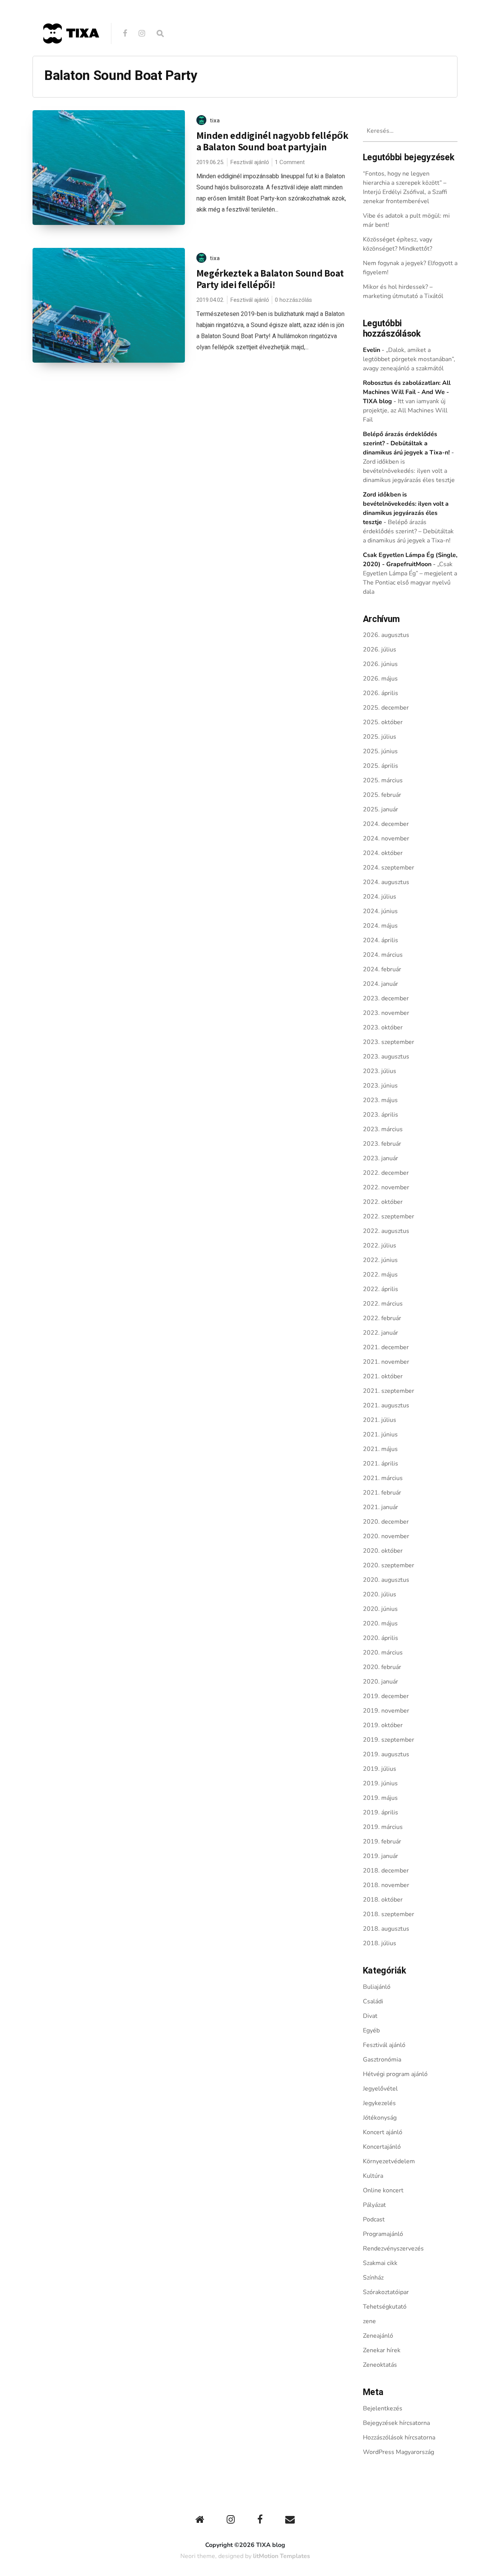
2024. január (381, 984)
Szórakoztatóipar (386, 2292)
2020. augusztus (386, 1580)
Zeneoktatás (380, 2365)
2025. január (381, 809)
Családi (373, 2001)
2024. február (382, 969)
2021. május (380, 1449)
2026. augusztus (386, 635)
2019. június (380, 1783)
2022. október (383, 1202)
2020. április (381, 1638)
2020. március (383, 1653)
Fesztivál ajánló (250, 162)
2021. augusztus (386, 1405)
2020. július (380, 1594)
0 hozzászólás (293, 300)
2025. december (386, 708)
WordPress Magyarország (399, 2452)
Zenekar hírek (382, 2350)
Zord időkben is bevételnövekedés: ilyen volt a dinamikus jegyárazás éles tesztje (409, 471)
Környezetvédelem (389, 2161)
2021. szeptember (389, 1391)
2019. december (386, 1696)
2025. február (382, 795)
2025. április (381, 766)
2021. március (383, 1478)
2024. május (380, 926)
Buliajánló (377, 1987)
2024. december (386, 824)
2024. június (380, 911)
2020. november (386, 1536)
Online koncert (383, 2190)
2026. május (380, 679)
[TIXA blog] (71, 60)
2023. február (382, 1144)
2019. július (380, 1769)
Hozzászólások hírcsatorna (399, 2438)
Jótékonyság (380, 2118)
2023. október (383, 1027)
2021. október (383, 1376)
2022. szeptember (389, 1216)
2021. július (380, 1420)
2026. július (380, 650)
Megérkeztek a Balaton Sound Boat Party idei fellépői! (270, 279)
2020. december (386, 1522)
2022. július (380, 1246)
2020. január (381, 1682)
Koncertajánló (382, 2147)
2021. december (386, 1347)
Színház (373, 2278)
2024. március (383, 955)
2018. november (386, 1885)
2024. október (383, 853)
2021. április (381, 1464)
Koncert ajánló (383, 2132)
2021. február (382, 1493)
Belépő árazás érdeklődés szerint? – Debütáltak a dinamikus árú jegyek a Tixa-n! (408, 531)
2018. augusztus (386, 1929)
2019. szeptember (389, 1740)
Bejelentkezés (383, 2408)
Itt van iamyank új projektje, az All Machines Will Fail (405, 410)
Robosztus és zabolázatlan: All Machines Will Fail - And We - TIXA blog (407, 392)
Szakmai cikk (380, 2263)
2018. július (380, 1943)
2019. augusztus (386, 1754)
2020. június (380, 1609)
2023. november (386, 1013)
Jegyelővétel (380, 2089)
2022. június (380, 1260)
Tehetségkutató (385, 2307)
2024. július (380, 897)
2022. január (381, 1333)
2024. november (386, 839)
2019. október (383, 1725)
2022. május (380, 1275)
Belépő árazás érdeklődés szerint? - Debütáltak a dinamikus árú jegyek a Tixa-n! (406, 443)
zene (369, 2321)
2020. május (380, 1623)
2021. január (381, 1507)
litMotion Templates (282, 2556)
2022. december (386, 1173)
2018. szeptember (389, 1914)
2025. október (383, 722)
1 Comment (290, 162)
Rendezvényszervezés (393, 2249)
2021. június (380, 1435)
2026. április (381, 693)
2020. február (382, 1667)
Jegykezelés (379, 2103)
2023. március (383, 1129)
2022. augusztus (386, 1231)
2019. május (380, 1798)
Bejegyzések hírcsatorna (396, 2423)
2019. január (381, 1856)
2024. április (381, 940)
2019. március (383, 1827)
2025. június (380, 751)
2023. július (380, 1071)
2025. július (380, 737)
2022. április (381, 1289)
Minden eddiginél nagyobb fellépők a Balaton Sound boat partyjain (272, 141)
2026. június (380, 664)
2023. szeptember (389, 1042)
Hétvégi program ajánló (395, 2074)
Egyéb (371, 2031)
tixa (215, 120)
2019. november (386, 1711)
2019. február (382, 1842)
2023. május (380, 1100)
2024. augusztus (386, 882)
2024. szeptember (389, 868)
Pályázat (374, 2205)
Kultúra (373, 2176)
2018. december (386, 1871)
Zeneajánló (378, 2336)
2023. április (381, 1115)
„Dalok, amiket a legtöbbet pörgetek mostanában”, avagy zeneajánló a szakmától (409, 359)
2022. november (386, 1187)
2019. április (381, 1812)
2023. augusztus (386, 1057)
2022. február (382, 1318)
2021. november (386, 1362)
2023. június (380, 1086)
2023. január (381, 1158)
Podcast (374, 2219)
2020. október (383, 1551)
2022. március (383, 1304)
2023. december (386, 998)
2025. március (383, 780)
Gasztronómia (382, 2060)
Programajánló (383, 2234)
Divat (370, 2016)
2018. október (383, 1900)
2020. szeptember (389, 1565)
